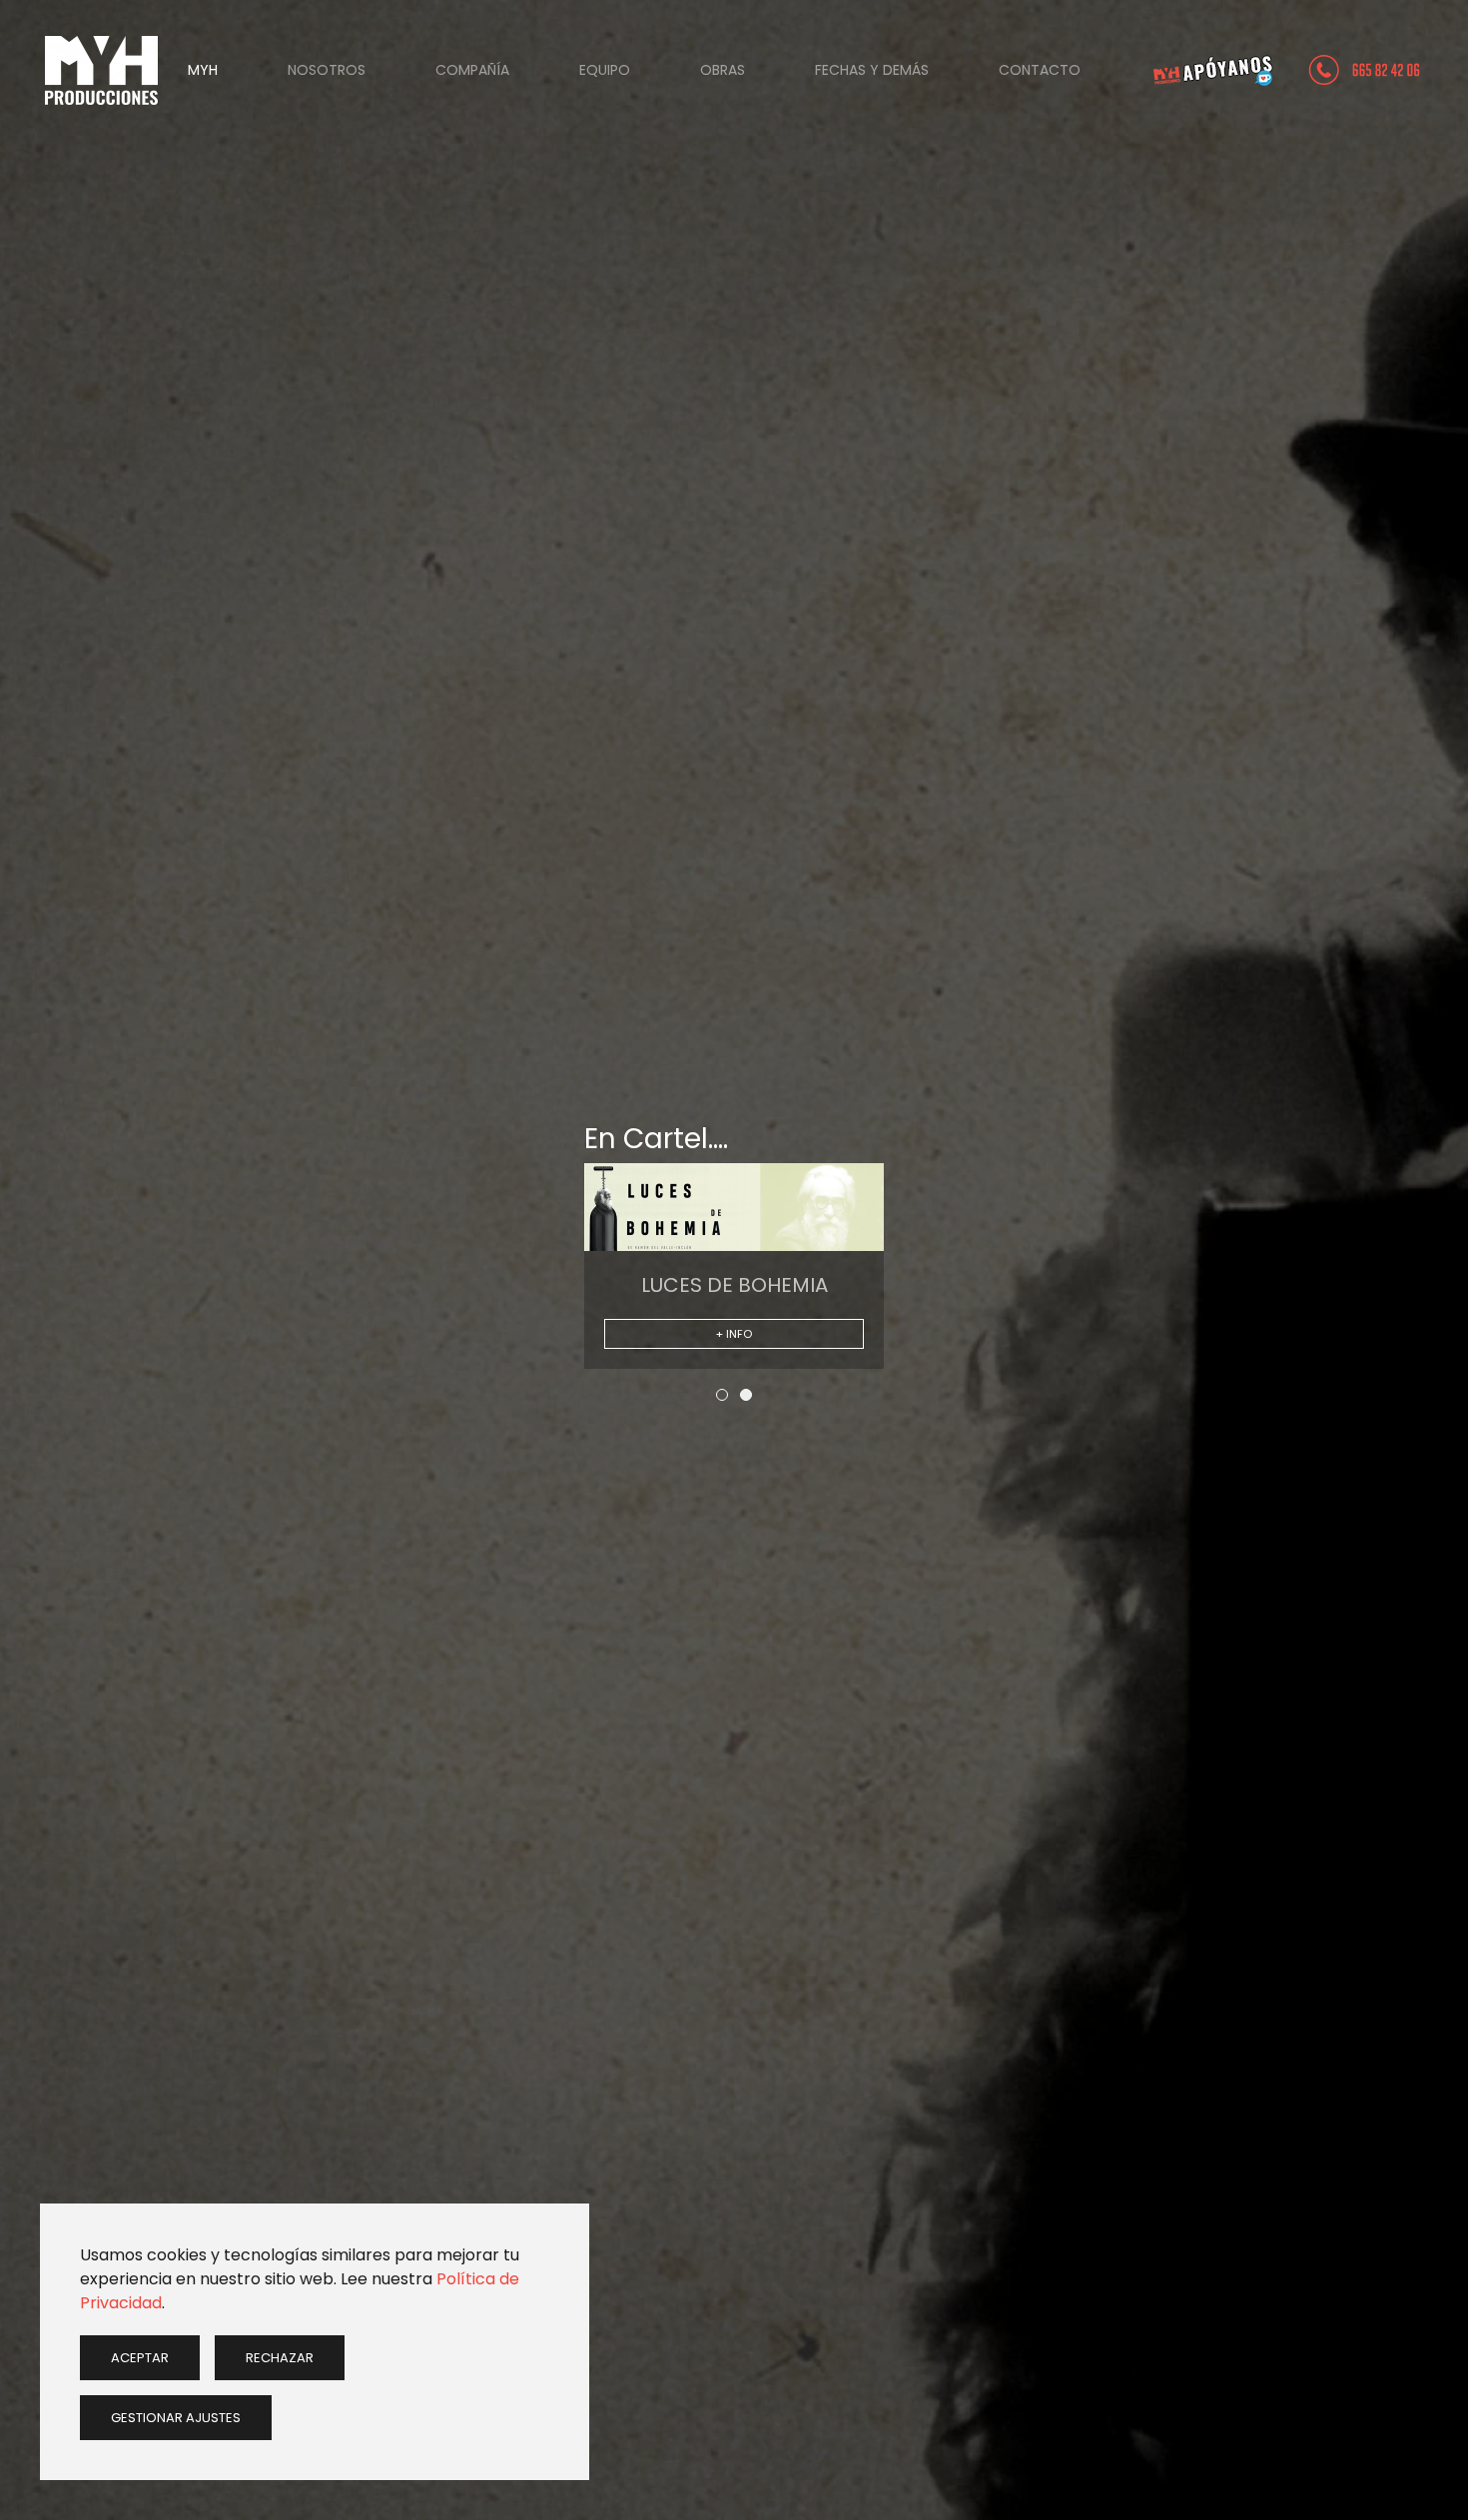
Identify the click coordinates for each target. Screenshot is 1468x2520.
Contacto (1040, 70)
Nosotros (327, 70)
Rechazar (280, 2358)
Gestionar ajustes (176, 2418)
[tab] (722, 1395)
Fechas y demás (872, 70)
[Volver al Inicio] (101, 70)
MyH (203, 70)
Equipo (605, 70)
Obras (723, 70)
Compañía (472, 70)
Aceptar (140, 2358)
